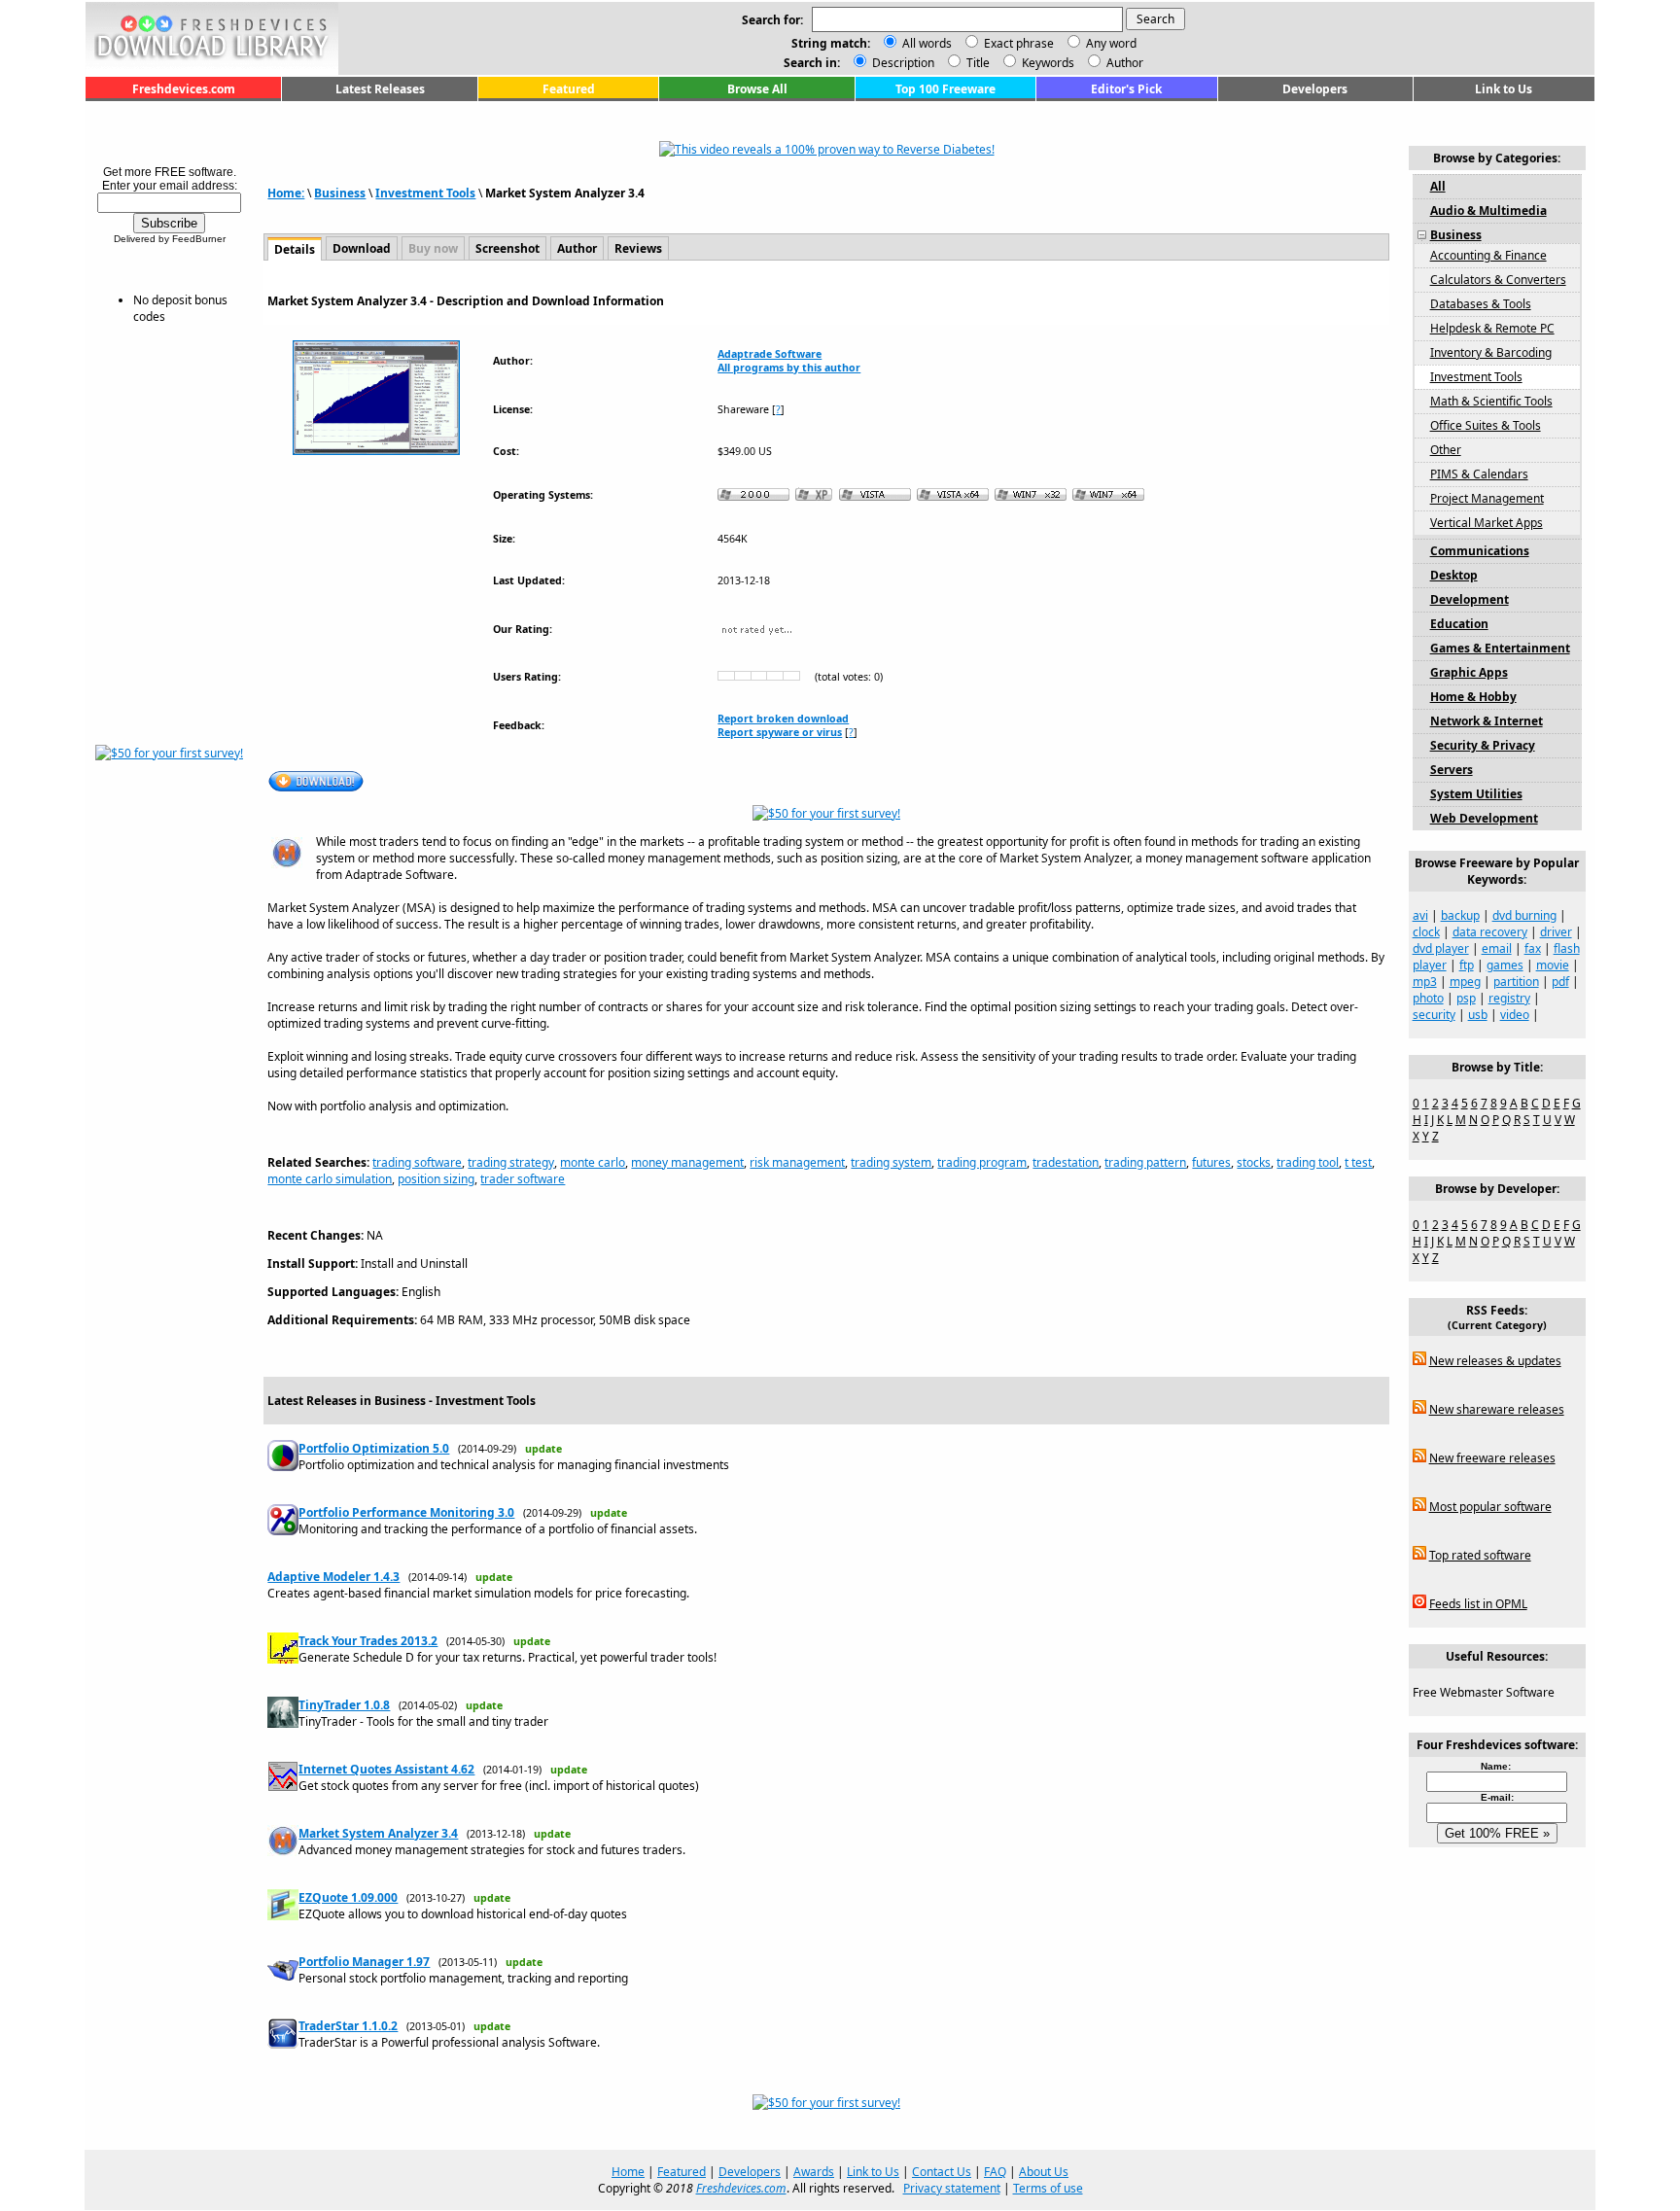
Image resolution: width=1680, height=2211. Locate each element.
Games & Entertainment (1500, 648)
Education (1459, 624)
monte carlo (593, 1162)
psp (1466, 998)
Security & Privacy (1483, 745)
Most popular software (1490, 1507)
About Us (1044, 2172)
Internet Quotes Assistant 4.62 (386, 1769)
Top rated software (1480, 1555)
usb (1478, 1015)
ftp (1467, 965)
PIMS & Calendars (1479, 474)
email (1497, 948)
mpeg (1465, 982)
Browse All (757, 89)
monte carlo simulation (330, 1179)
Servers (1452, 770)
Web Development (1484, 818)
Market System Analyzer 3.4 (378, 1833)
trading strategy (511, 1162)
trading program (982, 1162)
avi (1420, 915)
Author (1123, 63)
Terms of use (1048, 2188)
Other (1446, 450)
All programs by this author (789, 368)
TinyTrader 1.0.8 (344, 1705)
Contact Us (942, 2172)
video (1515, 1015)
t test (1358, 1162)
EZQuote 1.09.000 (348, 1897)
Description (902, 63)
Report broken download (783, 719)
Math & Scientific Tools (1491, 401)
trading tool (1308, 1162)
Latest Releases (380, 89)
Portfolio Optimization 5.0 (374, 1448)
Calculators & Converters (1498, 280)
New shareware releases (1497, 1409)
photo (1428, 998)
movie (1553, 965)
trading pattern (1145, 1162)
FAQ (995, 2172)
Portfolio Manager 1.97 (364, 1962)
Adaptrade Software (770, 354)
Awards (814, 2172)
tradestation (1066, 1162)
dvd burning (1524, 915)
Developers (1315, 89)
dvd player (1441, 948)
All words (927, 43)
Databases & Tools (1481, 304)
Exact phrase (1019, 43)
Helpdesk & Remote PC (1492, 328)
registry (1509, 998)
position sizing (436, 1179)
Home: (286, 193)
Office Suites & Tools (1486, 425)
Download (362, 248)
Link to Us (1504, 89)
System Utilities (1476, 794)
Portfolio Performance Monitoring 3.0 (406, 1512)
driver (1556, 932)
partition (1516, 982)
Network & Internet (1487, 721)
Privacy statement (952, 2188)
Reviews (638, 248)
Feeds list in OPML (1478, 1604)
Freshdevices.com (184, 89)
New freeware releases (1492, 1458)
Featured (569, 89)
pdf (1560, 982)
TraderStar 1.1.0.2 (348, 2026)
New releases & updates (1495, 1361)
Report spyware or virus (780, 732)
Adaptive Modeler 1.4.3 (333, 1577)
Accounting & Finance (1488, 255)
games (1505, 965)
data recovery (1490, 932)
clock (1426, 932)
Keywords (1047, 63)
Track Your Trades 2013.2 (368, 1641)
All (1438, 186)
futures (1211, 1162)
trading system (891, 1162)
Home (628, 2172)
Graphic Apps (1469, 672)
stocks (1254, 1162)
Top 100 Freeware (945, 89)
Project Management (1487, 498)
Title (977, 63)
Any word (1111, 43)
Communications (1480, 551)
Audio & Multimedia (1488, 211)
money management (687, 1162)
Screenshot (507, 248)
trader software (523, 1179)
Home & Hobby (1473, 697)
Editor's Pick (1126, 89)
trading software (417, 1162)
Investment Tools (425, 193)
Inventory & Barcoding (1491, 352)
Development (1470, 599)
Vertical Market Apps (1487, 523)
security (1434, 1015)
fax (1533, 948)
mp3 (1425, 982)
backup (1460, 915)
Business (340, 193)
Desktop (1454, 575)
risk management (797, 1162)
